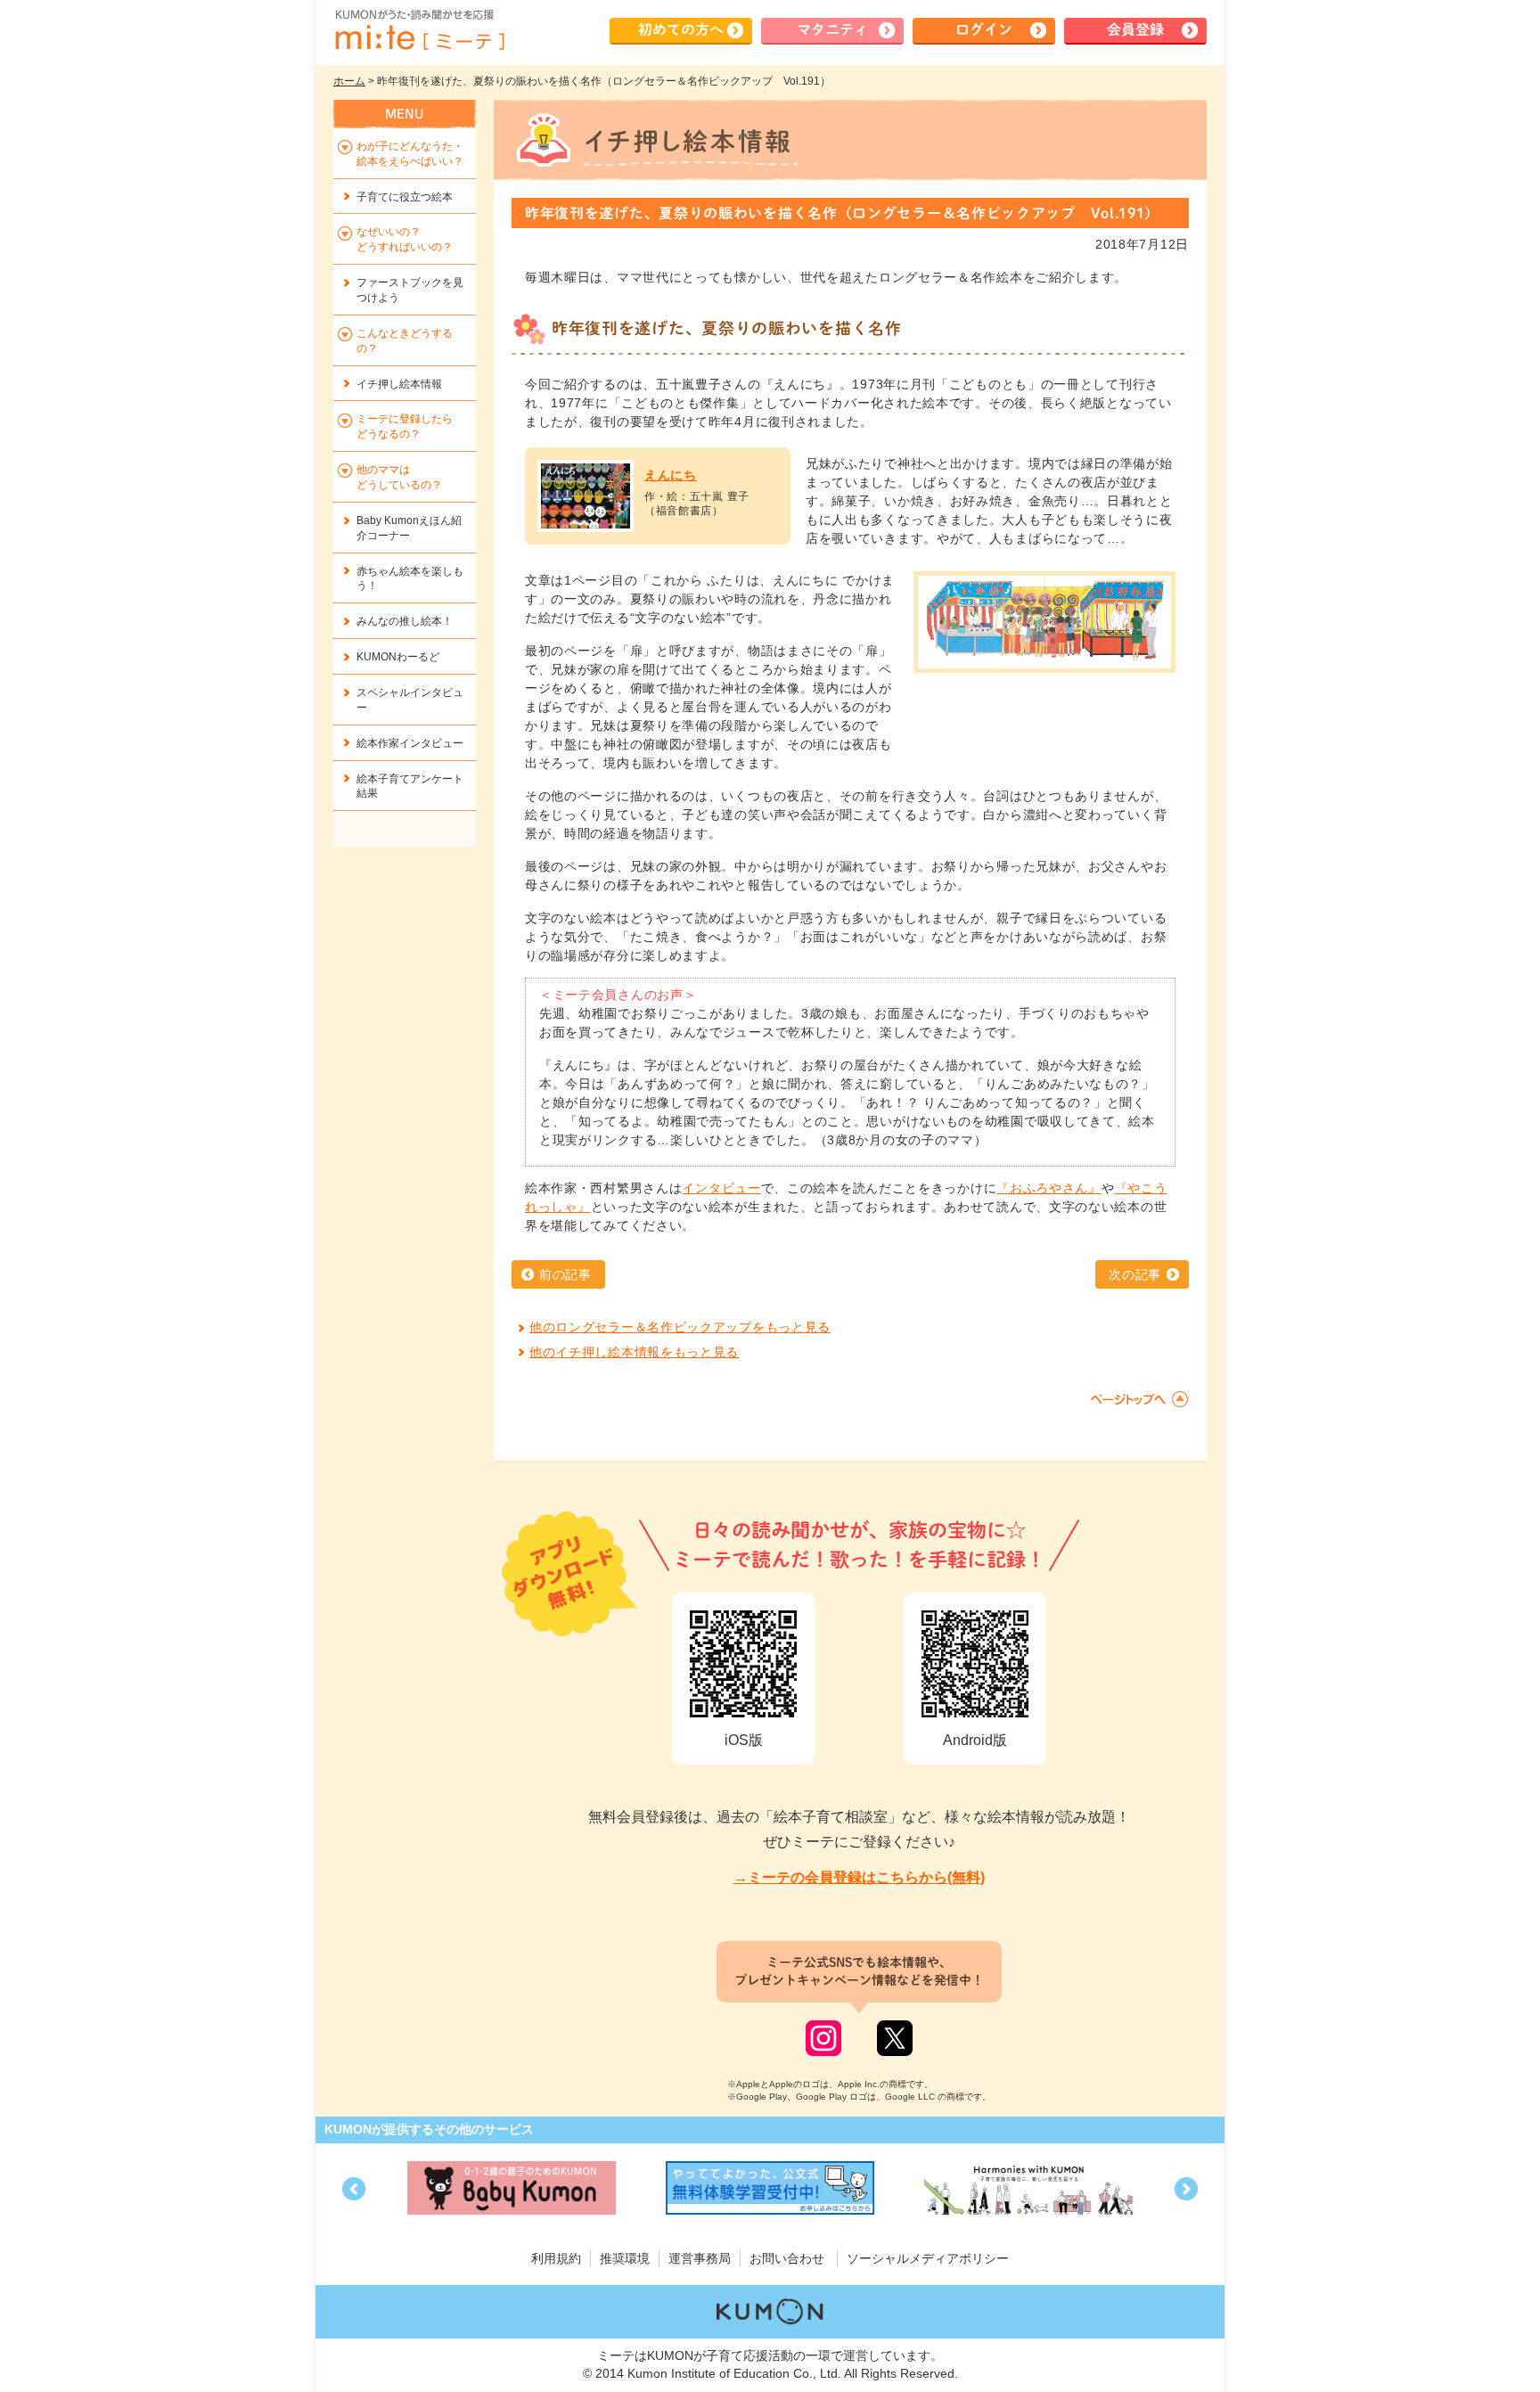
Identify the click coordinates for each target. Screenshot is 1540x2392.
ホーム (349, 81)
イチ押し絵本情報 (399, 384)
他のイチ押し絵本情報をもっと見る (634, 1352)
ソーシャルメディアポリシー (928, 2258)
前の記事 (565, 1274)
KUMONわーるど (398, 657)
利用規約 (556, 2258)
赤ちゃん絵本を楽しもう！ (410, 579)
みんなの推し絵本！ (405, 621)
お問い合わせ (787, 2258)
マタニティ (832, 29)
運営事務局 (700, 2258)
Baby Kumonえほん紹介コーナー (409, 528)
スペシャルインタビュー (410, 700)
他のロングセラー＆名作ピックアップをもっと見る (680, 1327)
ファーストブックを (410, 290)
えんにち (671, 475)
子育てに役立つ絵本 (405, 197)
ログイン (984, 29)
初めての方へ (681, 29)
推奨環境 (625, 2258)
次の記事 (1135, 1274)
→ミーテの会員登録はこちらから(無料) (859, 1877)
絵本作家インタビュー (410, 743)
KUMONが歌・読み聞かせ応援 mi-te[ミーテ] (419, 30)
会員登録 (1135, 29)
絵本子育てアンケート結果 (410, 786)
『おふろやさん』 (1049, 1188)
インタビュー (721, 1188)
